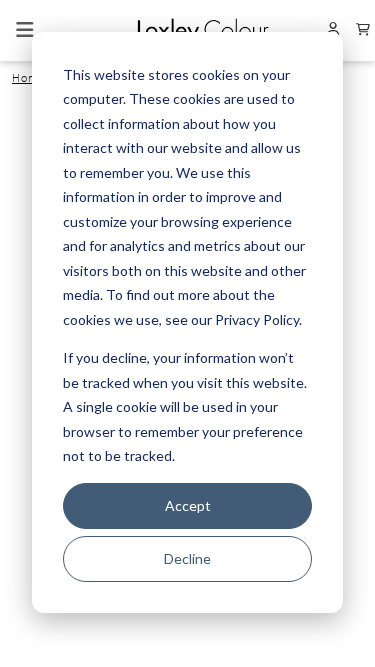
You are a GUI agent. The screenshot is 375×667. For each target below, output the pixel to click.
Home (29, 78)
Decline (187, 558)
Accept (188, 505)
